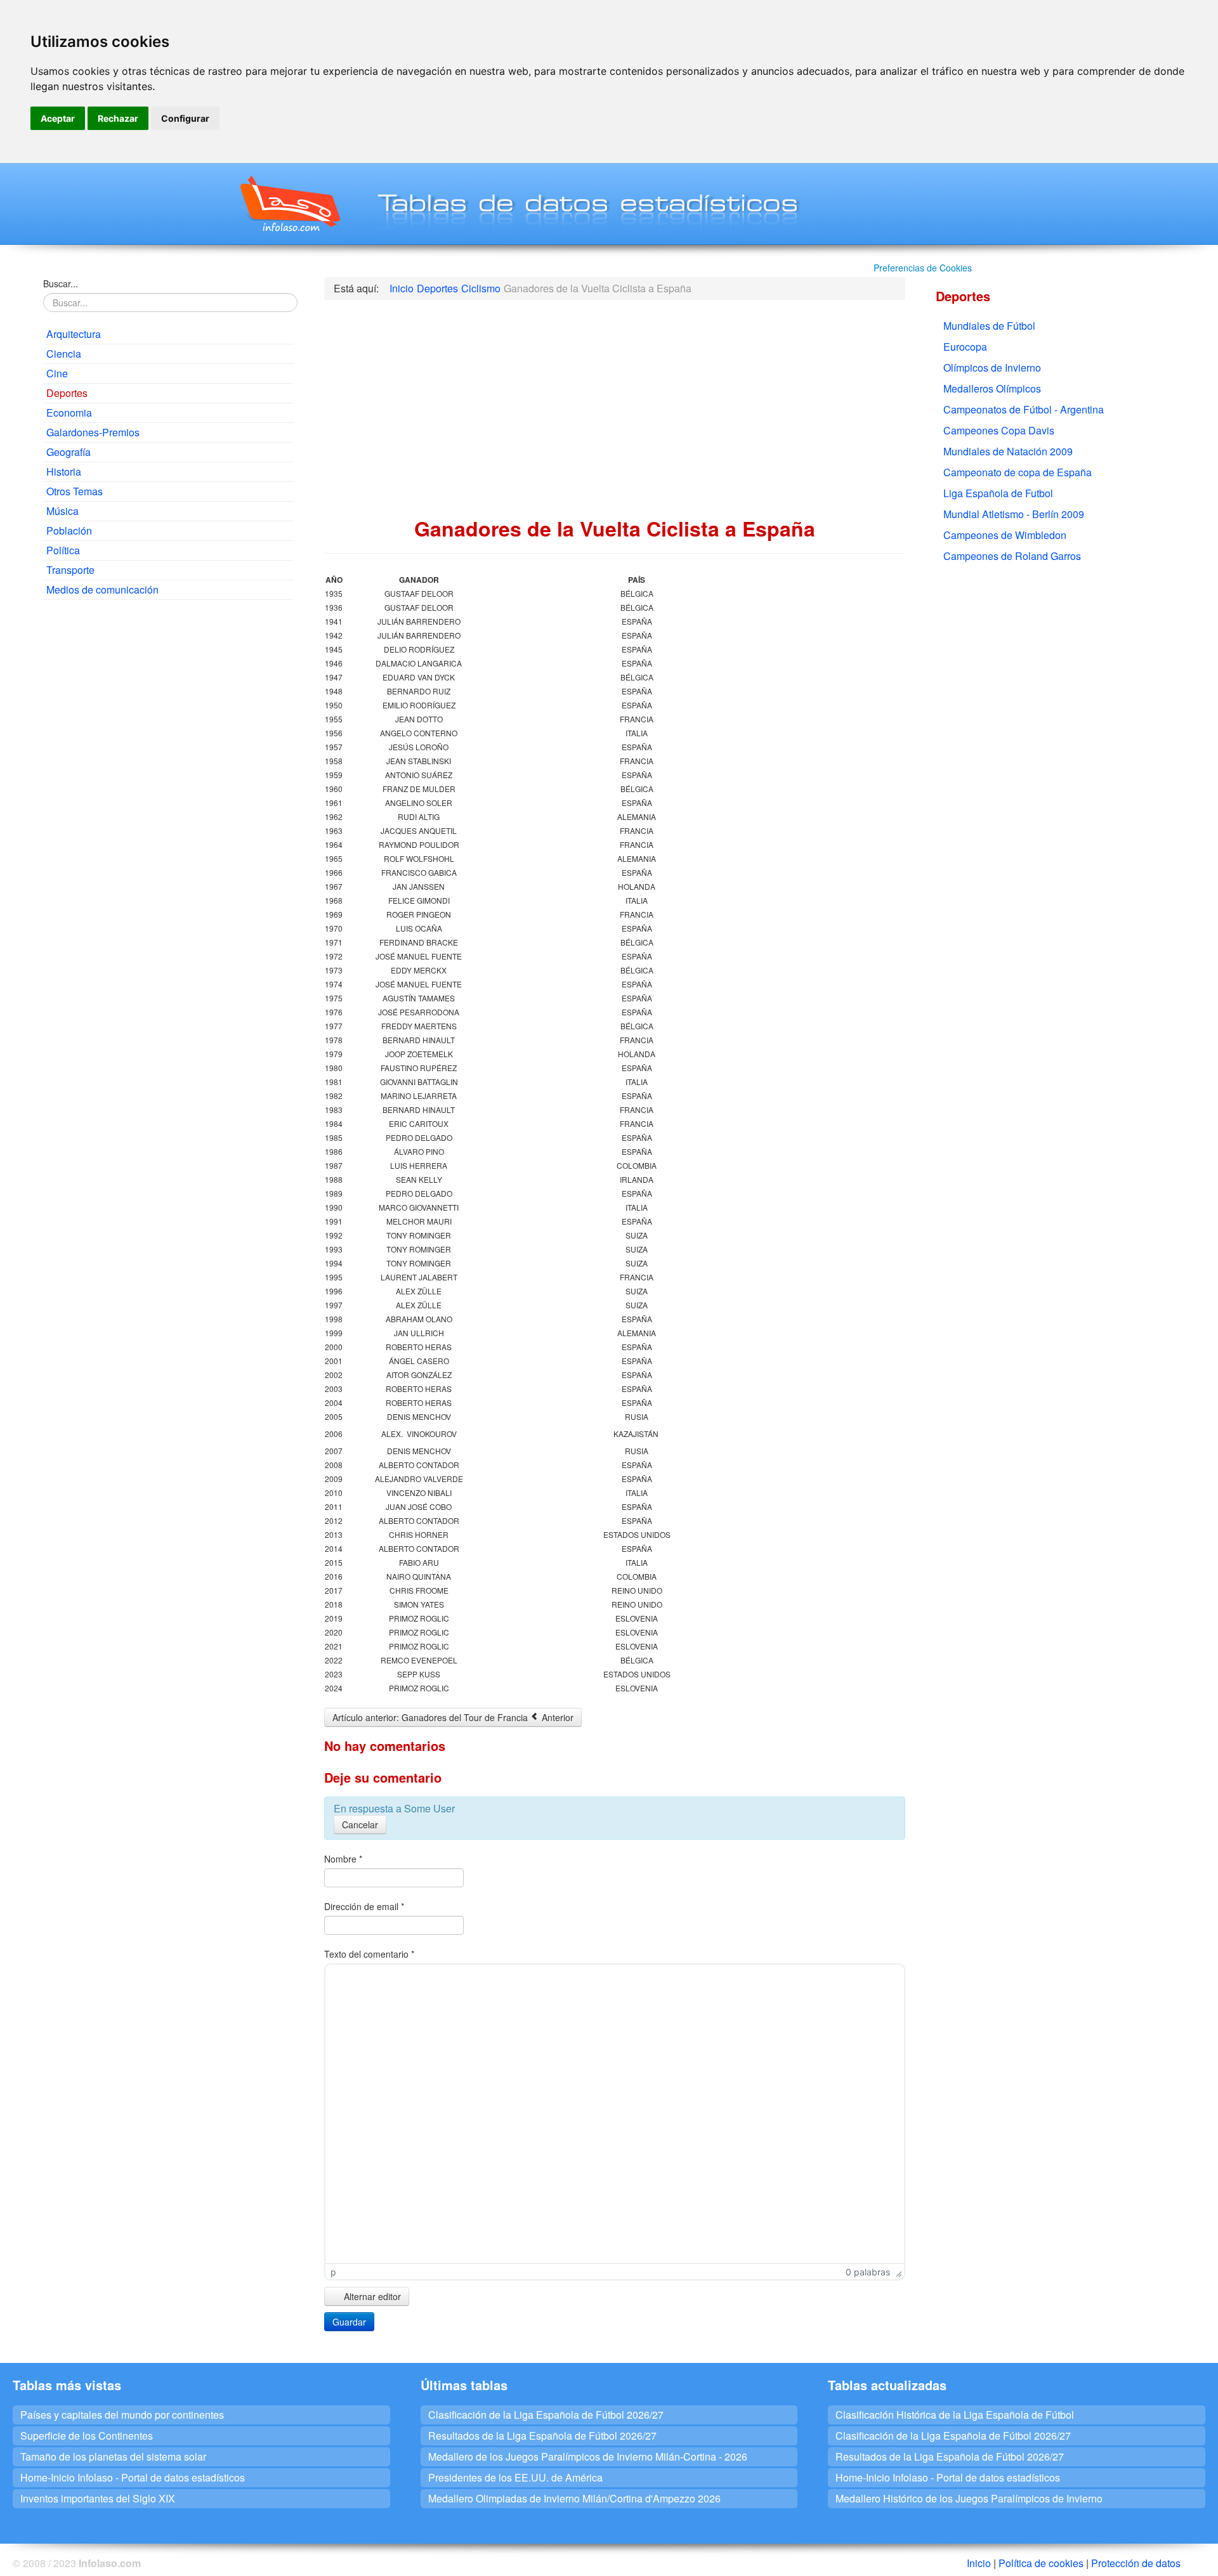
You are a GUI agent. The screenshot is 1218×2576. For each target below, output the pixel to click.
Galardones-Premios (93, 432)
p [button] (333, 2272)
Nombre (343, 1859)
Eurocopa (965, 347)
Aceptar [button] (58, 118)
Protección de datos (1136, 2563)
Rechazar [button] (118, 118)
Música (62, 511)
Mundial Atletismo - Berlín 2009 (1014, 514)
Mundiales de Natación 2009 (1008, 451)
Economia (69, 413)
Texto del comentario (369, 1954)
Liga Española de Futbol (998, 493)
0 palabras (868, 2272)
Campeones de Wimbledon (1005, 535)
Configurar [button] (185, 118)
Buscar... (61, 283)
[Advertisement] (168, 701)
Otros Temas (75, 491)
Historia (64, 472)
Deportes (67, 393)
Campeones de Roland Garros (1012, 556)
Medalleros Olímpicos (992, 388)
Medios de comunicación (102, 589)
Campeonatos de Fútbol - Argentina (1024, 409)
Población (69, 530)
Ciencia (64, 354)
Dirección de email (364, 1906)
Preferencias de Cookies (923, 268)
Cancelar (360, 1825)
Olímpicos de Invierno (992, 368)
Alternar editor (371, 2296)
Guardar (349, 2322)
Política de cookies (1041, 2563)
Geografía (69, 452)
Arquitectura (74, 334)
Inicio (979, 2563)
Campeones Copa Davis (999, 430)
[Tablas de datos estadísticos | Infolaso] (289, 204)
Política (63, 550)
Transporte (70, 570)
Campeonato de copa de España (1018, 472)
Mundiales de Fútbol (989, 326)
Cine (57, 373)
